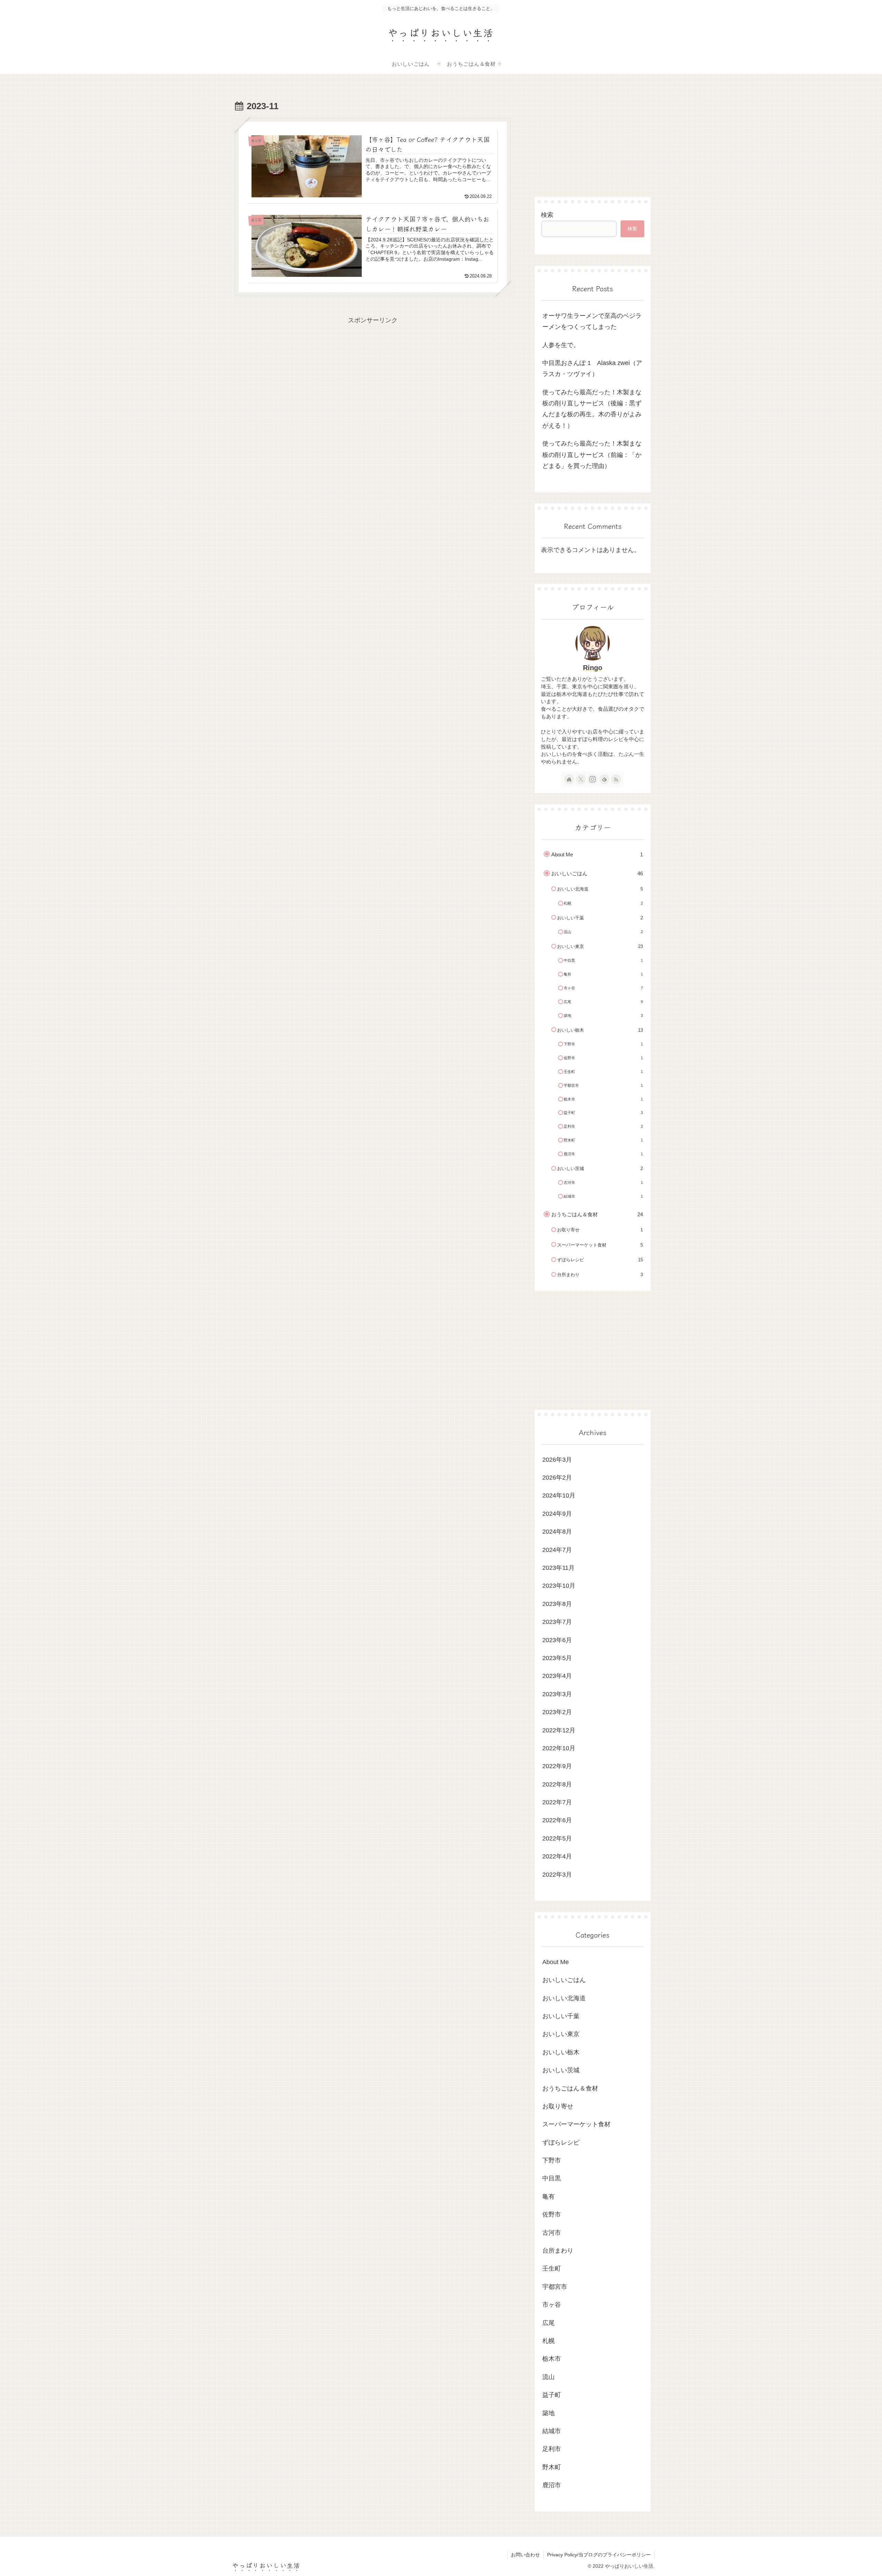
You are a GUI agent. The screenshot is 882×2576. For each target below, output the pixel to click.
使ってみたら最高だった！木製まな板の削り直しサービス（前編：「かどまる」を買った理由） (592, 455)
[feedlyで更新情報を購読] (604, 779)
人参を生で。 (561, 345)
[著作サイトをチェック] (569, 779)
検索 (547, 215)
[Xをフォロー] (581, 779)
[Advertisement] (373, 374)
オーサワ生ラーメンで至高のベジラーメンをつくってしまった (592, 321)
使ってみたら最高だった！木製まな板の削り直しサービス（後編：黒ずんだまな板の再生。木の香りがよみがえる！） (592, 409)
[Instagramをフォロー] (593, 779)
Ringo (593, 668)
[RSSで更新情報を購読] (616, 779)
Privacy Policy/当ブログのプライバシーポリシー (599, 2555)
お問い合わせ (525, 2555)
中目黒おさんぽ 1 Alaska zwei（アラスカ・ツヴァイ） (592, 368)
